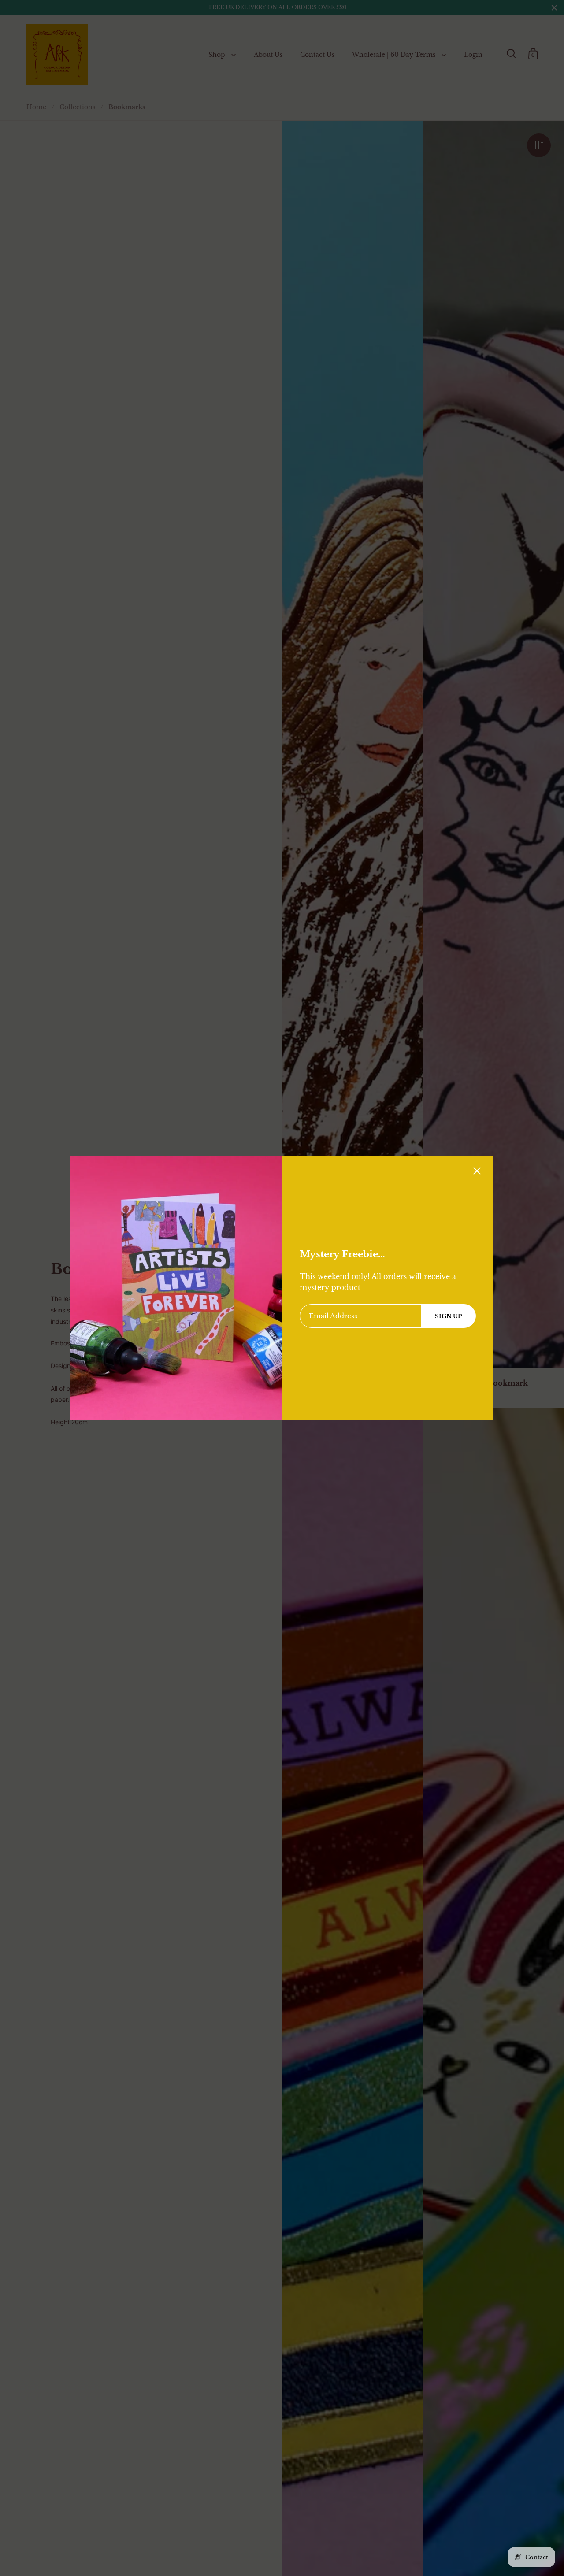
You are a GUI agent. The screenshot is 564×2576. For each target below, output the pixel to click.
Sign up (448, 1316)
